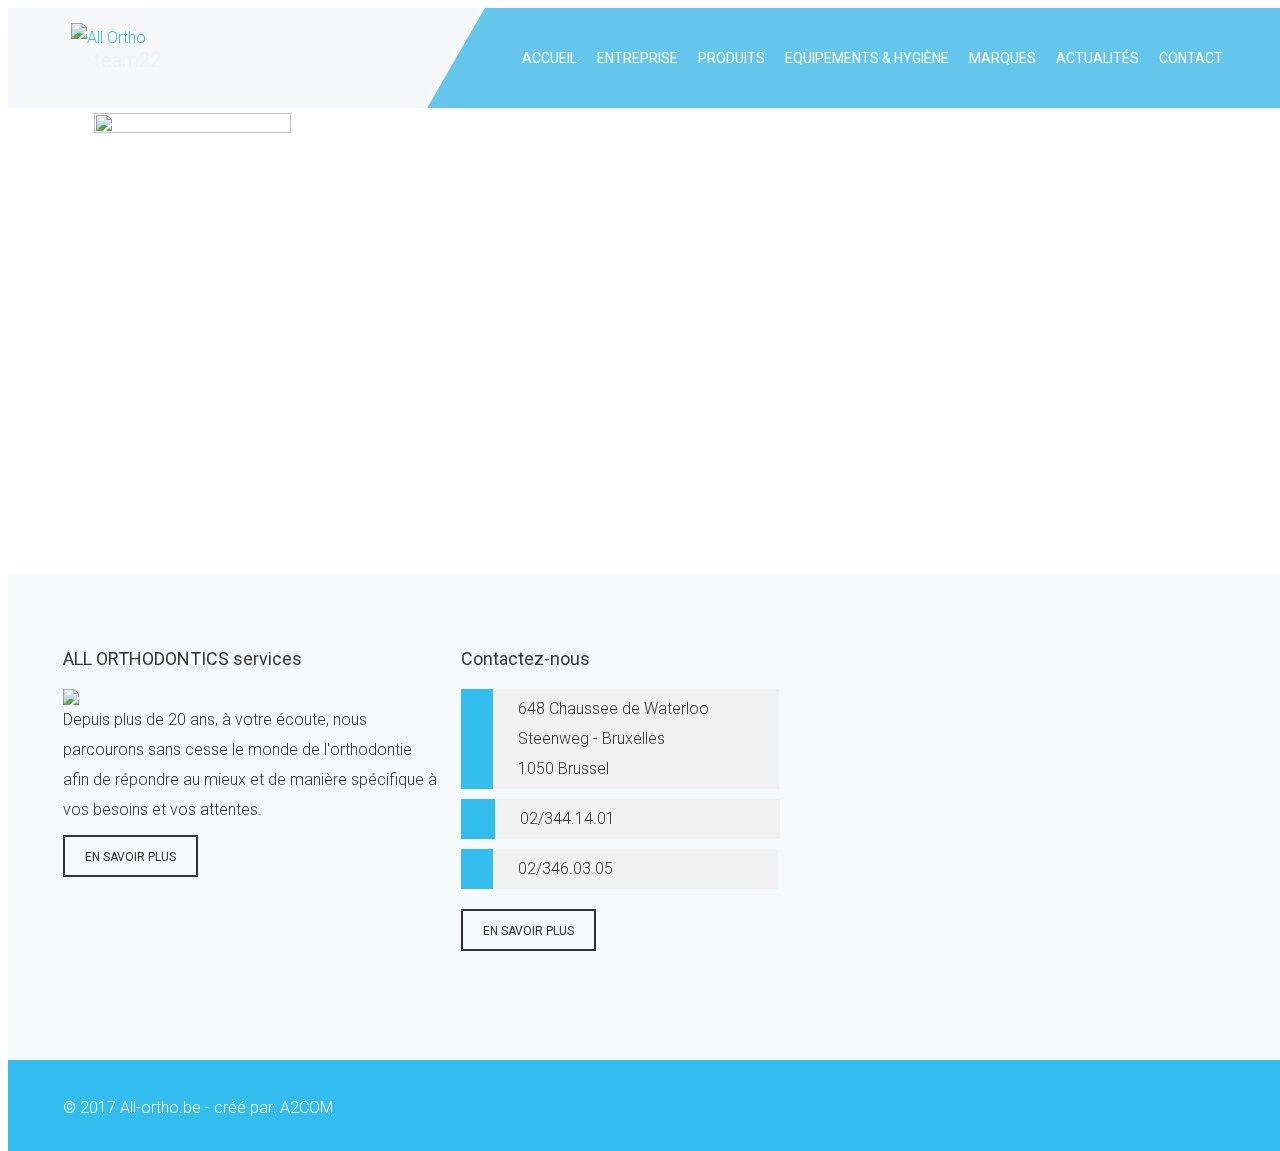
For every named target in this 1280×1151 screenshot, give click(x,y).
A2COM (306, 1107)
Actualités (1097, 58)
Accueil (549, 58)
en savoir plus (130, 857)
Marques (1002, 58)
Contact (1191, 58)
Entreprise (637, 58)
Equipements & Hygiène (867, 58)
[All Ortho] (104, 58)
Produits (731, 58)
